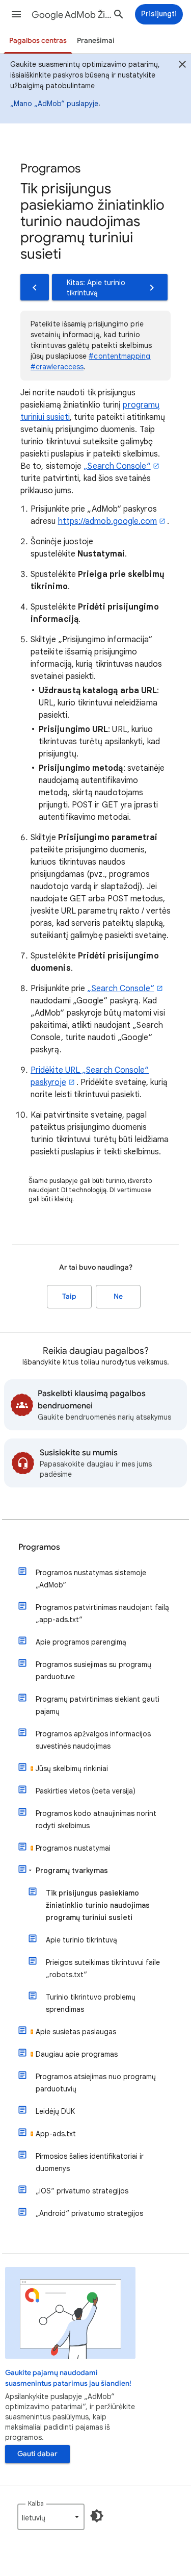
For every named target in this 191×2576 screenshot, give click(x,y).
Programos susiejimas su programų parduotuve (93, 1671)
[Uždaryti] (182, 66)
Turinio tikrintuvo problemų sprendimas (91, 2003)
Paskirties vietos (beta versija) (86, 1791)
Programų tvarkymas (72, 1871)
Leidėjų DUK (55, 2111)
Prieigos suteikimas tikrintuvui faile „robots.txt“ (103, 1968)
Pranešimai (96, 41)
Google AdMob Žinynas (73, 15)
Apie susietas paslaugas (76, 2032)
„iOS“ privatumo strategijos (82, 2191)
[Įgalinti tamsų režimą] (97, 2516)
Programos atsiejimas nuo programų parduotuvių (96, 2083)
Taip (69, 1296)
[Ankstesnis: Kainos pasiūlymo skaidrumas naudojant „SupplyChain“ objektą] (35, 287)
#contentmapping (119, 356)
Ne (118, 1296)
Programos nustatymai (73, 1848)
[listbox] (51, 2517)
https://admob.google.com (108, 521)
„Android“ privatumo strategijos (89, 2213)
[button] (16, 14)
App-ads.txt (56, 2134)
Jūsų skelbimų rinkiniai (72, 1769)
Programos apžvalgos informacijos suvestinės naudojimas (93, 1740)
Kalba (36, 2503)
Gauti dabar (37, 2454)
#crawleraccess (57, 367)
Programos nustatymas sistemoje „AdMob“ (91, 1579)
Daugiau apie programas (77, 2054)
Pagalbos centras (38, 41)
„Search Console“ (117, 466)
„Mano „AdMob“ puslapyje (54, 104)
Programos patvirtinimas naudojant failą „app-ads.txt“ (102, 1613)
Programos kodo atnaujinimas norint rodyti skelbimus (96, 1820)
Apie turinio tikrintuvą (81, 1940)
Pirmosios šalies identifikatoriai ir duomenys (90, 2162)
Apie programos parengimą (81, 1642)
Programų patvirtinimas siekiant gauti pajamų (98, 1705)
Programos (39, 1547)
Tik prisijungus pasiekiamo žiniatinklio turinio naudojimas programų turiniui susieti (98, 1905)
